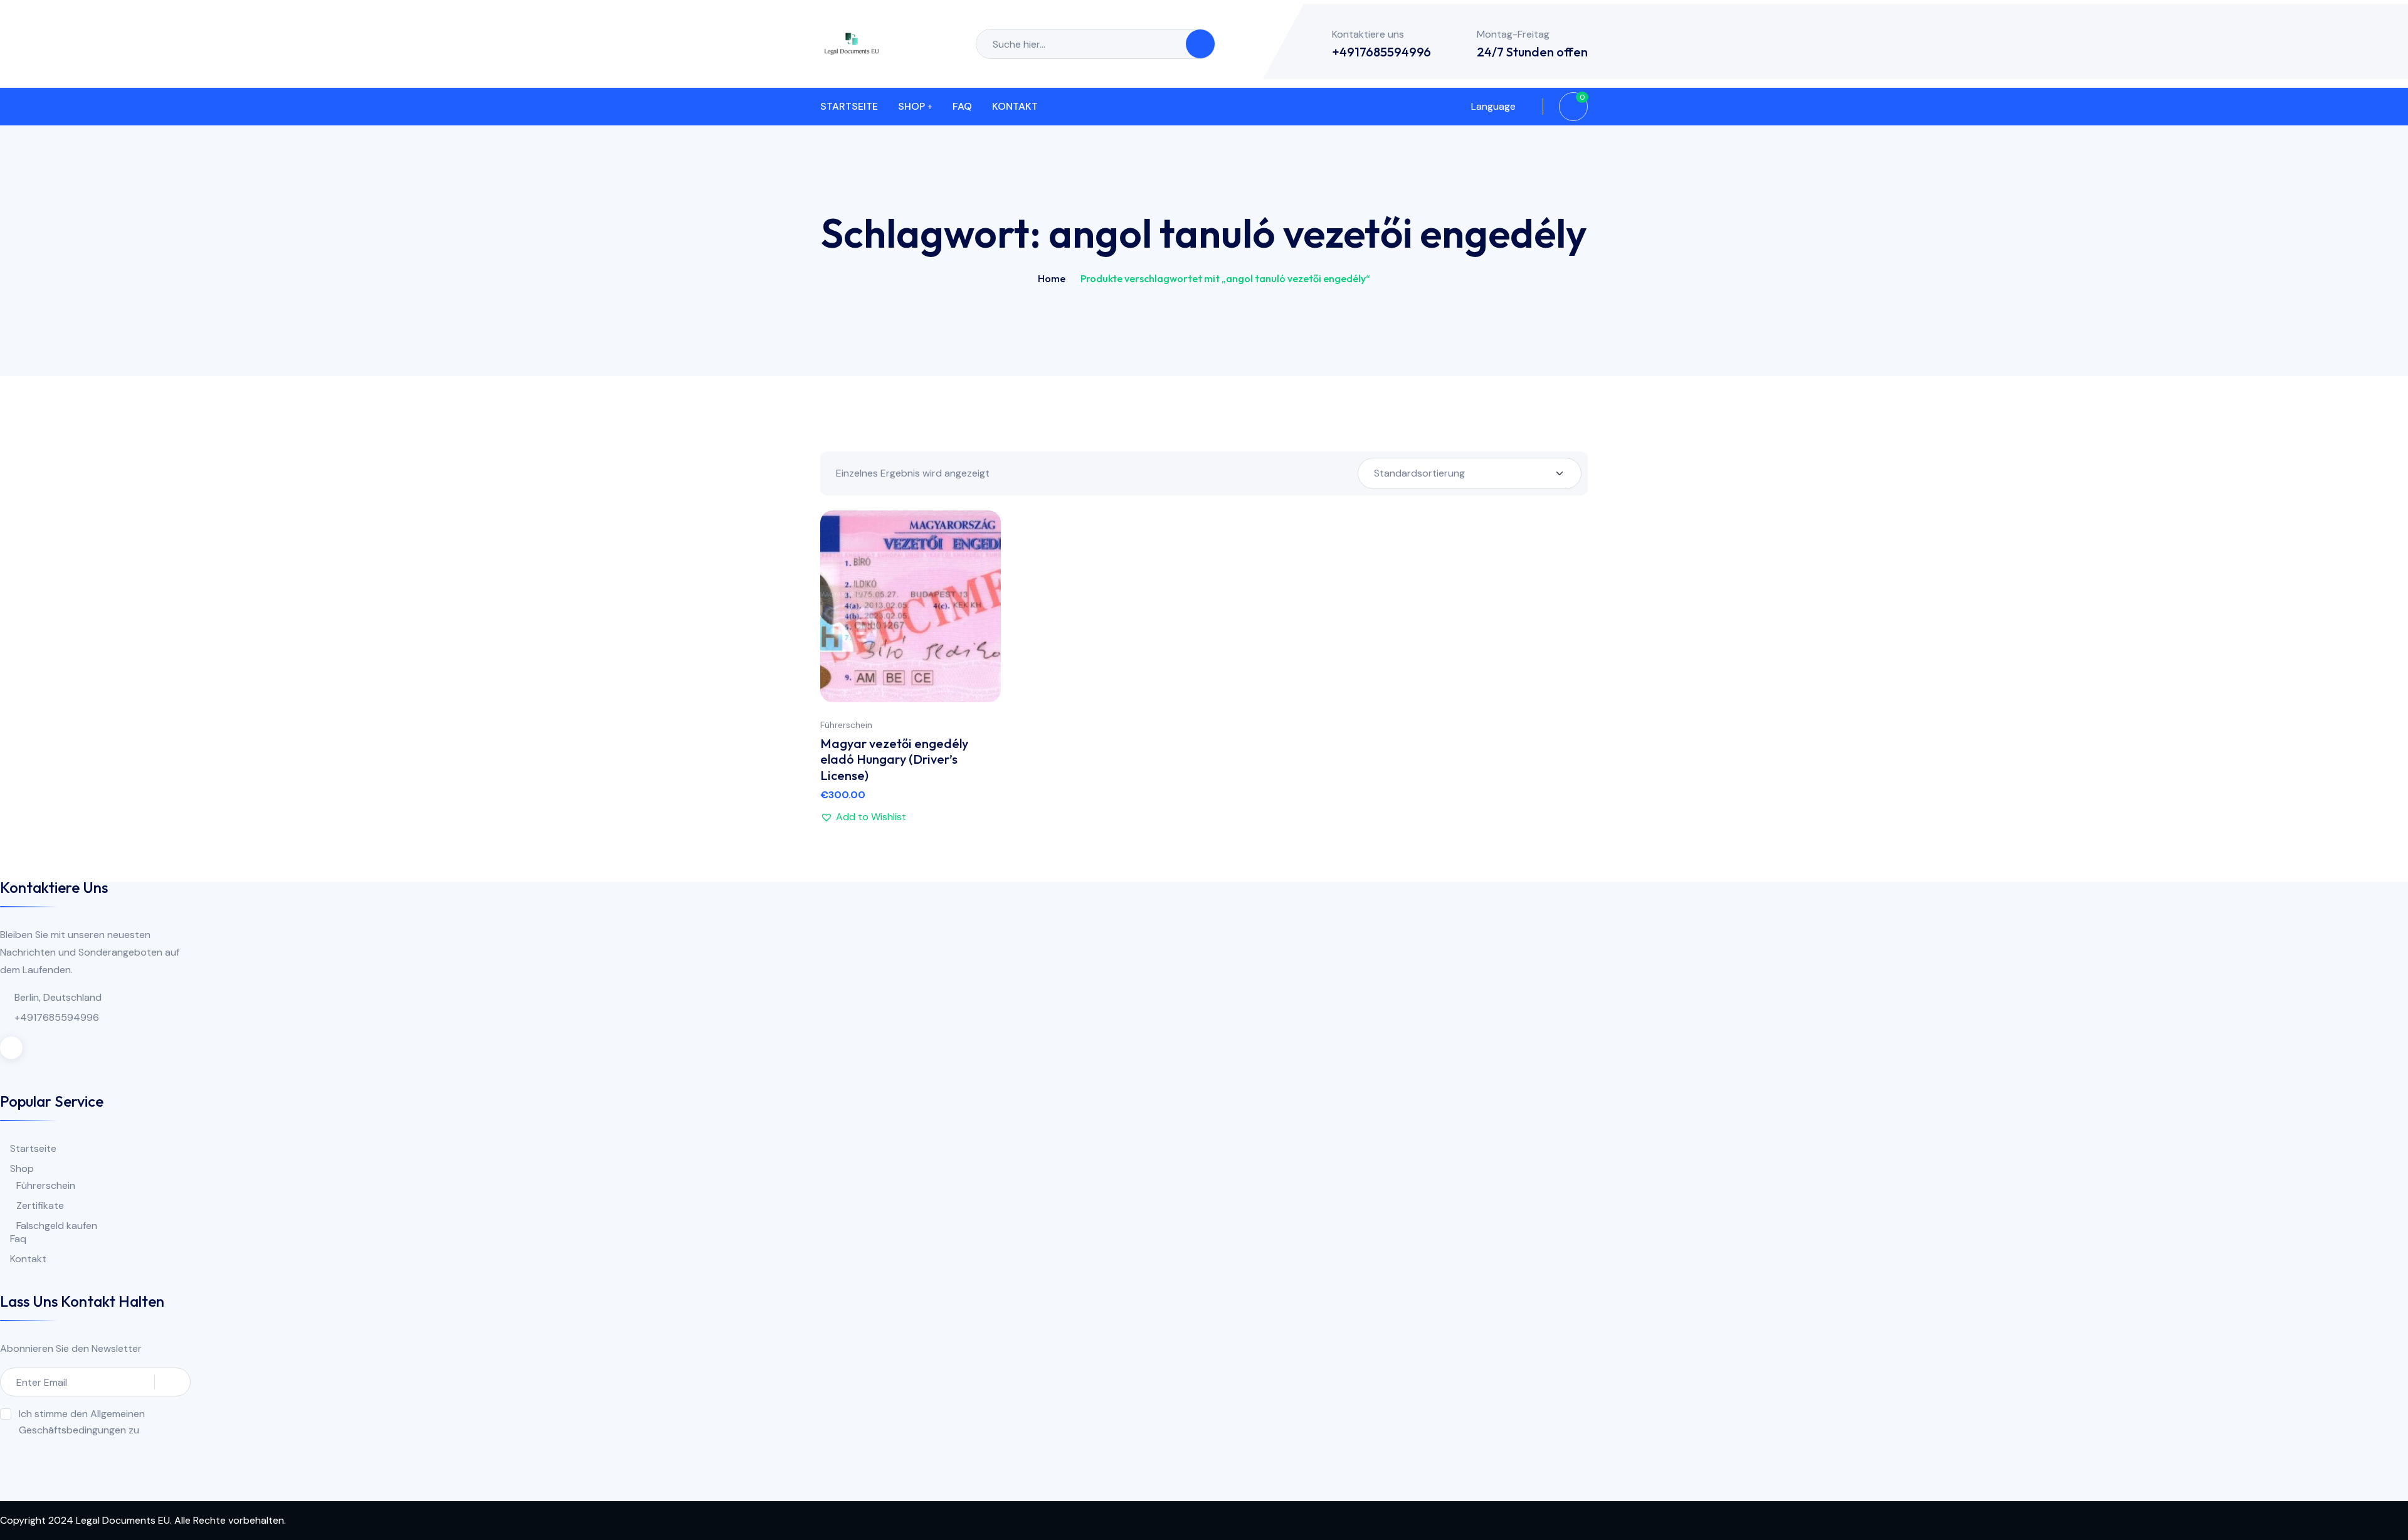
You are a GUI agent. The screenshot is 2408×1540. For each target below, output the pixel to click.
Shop (911, 106)
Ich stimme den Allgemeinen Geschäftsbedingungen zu (82, 1422)
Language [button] (1492, 106)
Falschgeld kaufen (57, 1226)
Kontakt (1015, 106)
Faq (962, 106)
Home (1052, 278)
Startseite (849, 106)
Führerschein (846, 725)
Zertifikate (40, 1205)
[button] (979, 605)
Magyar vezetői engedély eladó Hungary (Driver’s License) (894, 759)
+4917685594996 (1381, 52)
